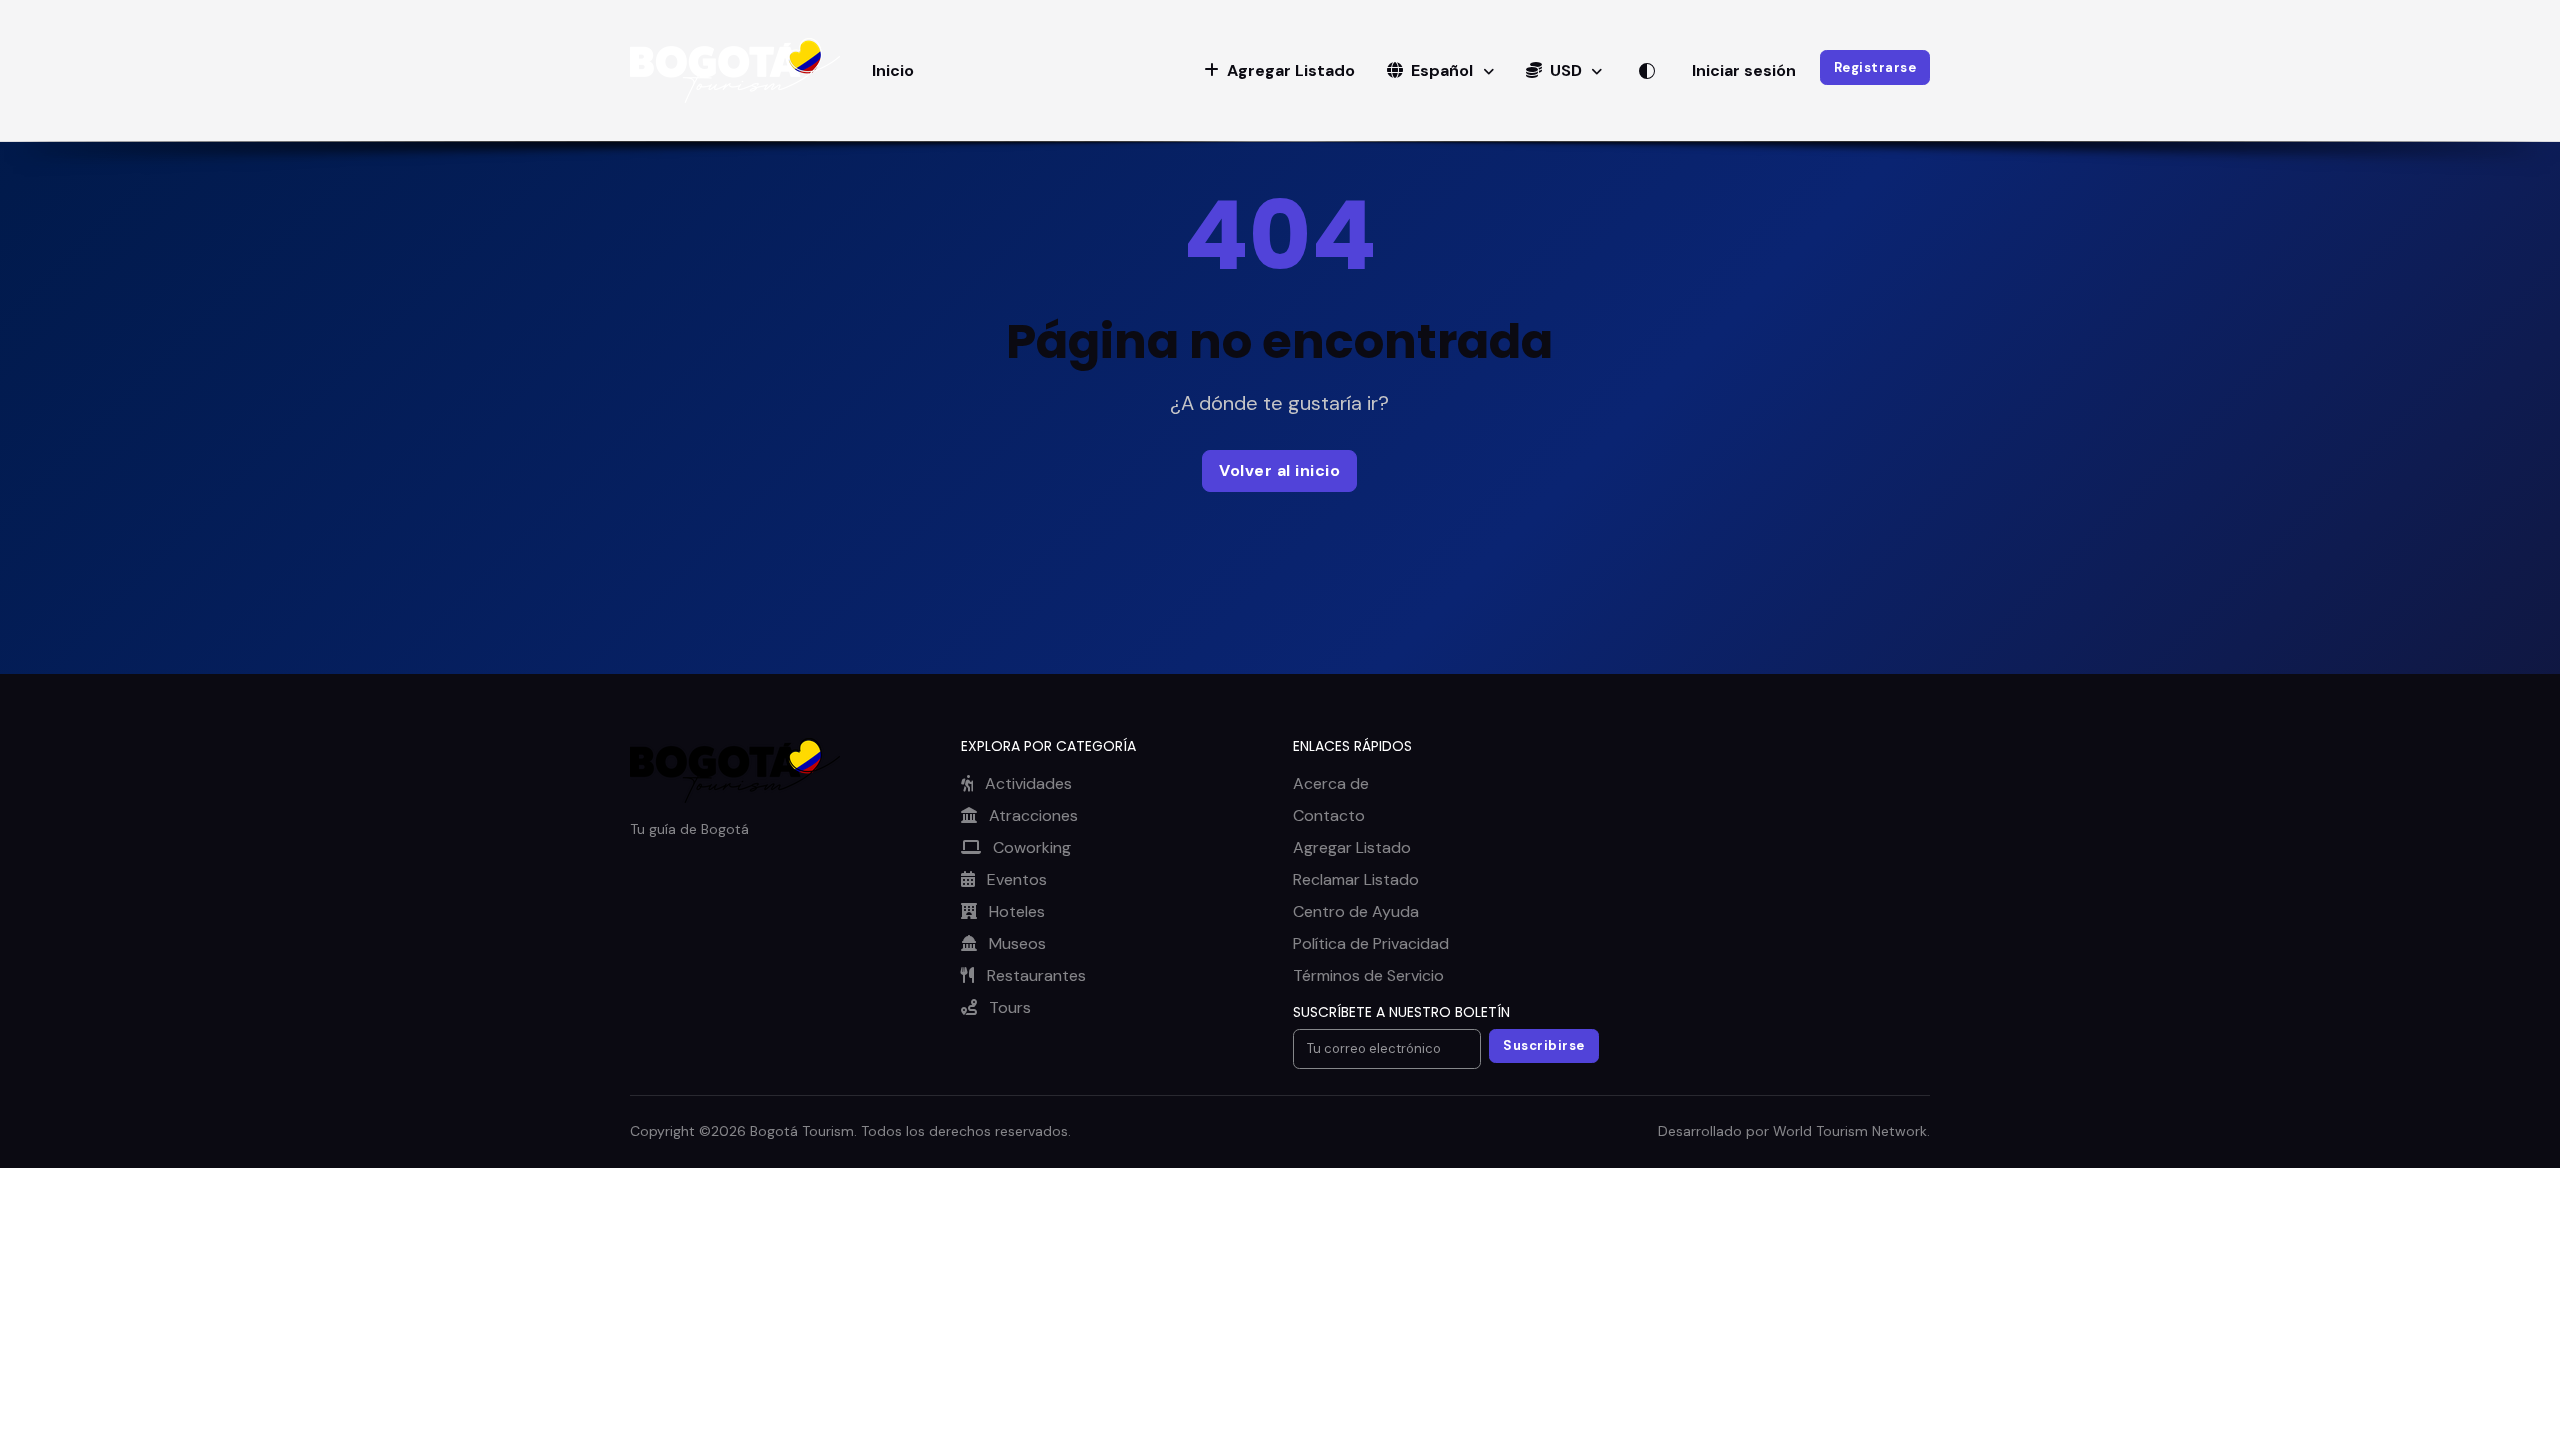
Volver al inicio (1279, 470)
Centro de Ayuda (1356, 911)
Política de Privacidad (1371, 943)
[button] (1279, 71)
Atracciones (1031, 815)
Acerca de (1331, 783)
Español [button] (1442, 70)
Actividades (1026, 783)
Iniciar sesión (1744, 70)
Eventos (1015, 879)
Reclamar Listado (1356, 879)
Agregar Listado (1352, 847)
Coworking (1030, 847)
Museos (1015, 943)
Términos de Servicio (1368, 975)
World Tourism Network (1850, 1131)
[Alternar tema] (1647, 71)
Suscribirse (1544, 1045)
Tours (1008, 1007)
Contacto (1329, 815)
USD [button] (1566, 70)
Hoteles (1015, 911)
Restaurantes (1034, 975)
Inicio (893, 70)
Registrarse (1875, 67)
